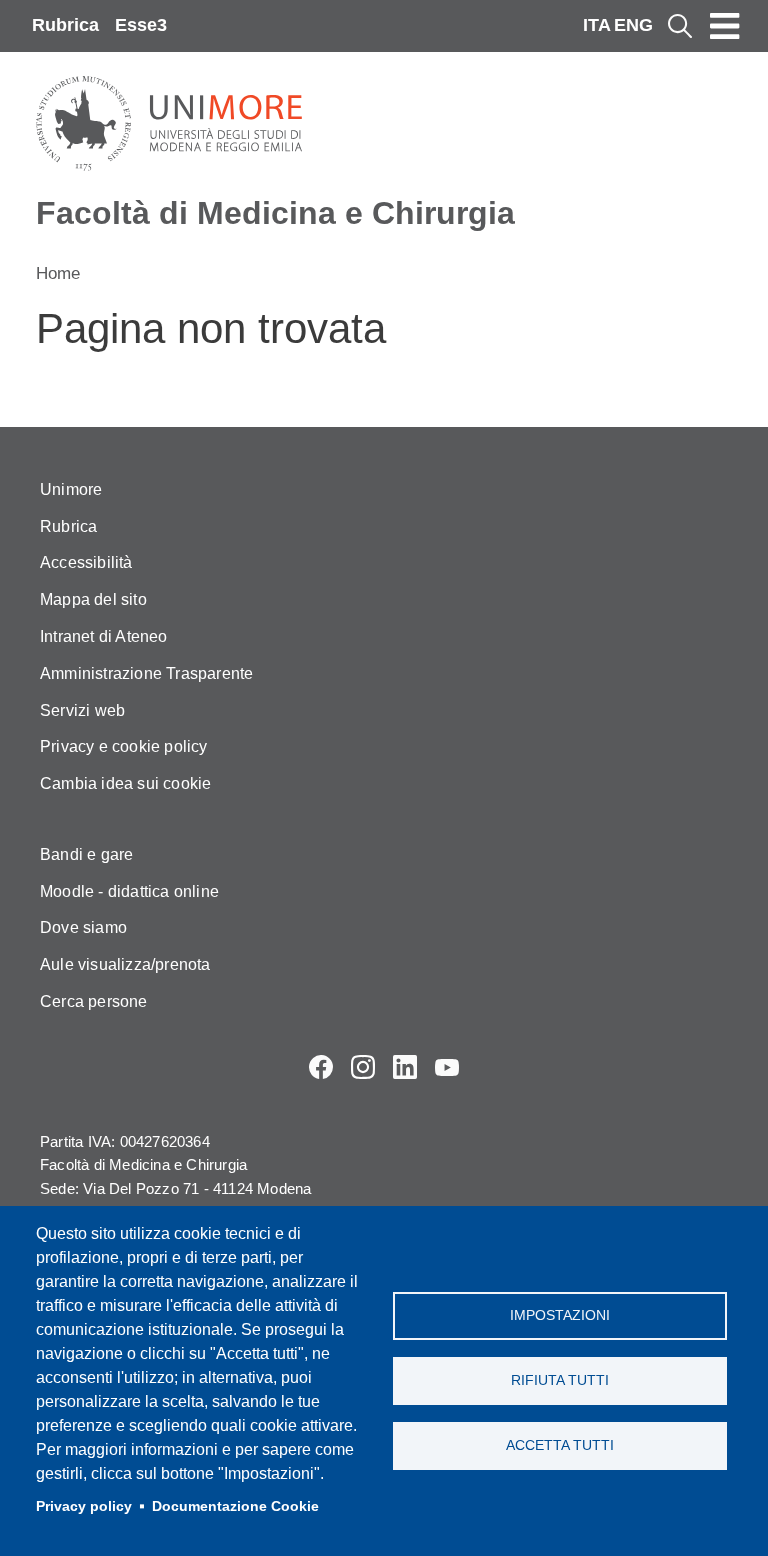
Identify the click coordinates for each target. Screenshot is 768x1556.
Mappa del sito (93, 599)
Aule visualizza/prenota (125, 964)
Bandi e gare (86, 854)
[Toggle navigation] (725, 26)
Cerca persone (94, 1001)
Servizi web (82, 710)
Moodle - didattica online (129, 891)
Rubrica (65, 25)
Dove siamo (83, 927)
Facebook (321, 1067)
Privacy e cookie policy (124, 746)
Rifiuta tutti (560, 1380)
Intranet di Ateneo (104, 636)
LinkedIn (405, 1067)
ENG (633, 25)
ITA (597, 25)
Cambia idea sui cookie (125, 783)
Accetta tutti (560, 1445)
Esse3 (141, 25)
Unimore (71, 489)
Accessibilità (86, 562)
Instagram (363, 1067)
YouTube (447, 1067)
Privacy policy (84, 1506)
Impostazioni (560, 1315)
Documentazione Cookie (235, 1506)
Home (58, 273)
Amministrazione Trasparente (146, 673)
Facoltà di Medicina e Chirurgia (275, 213)
